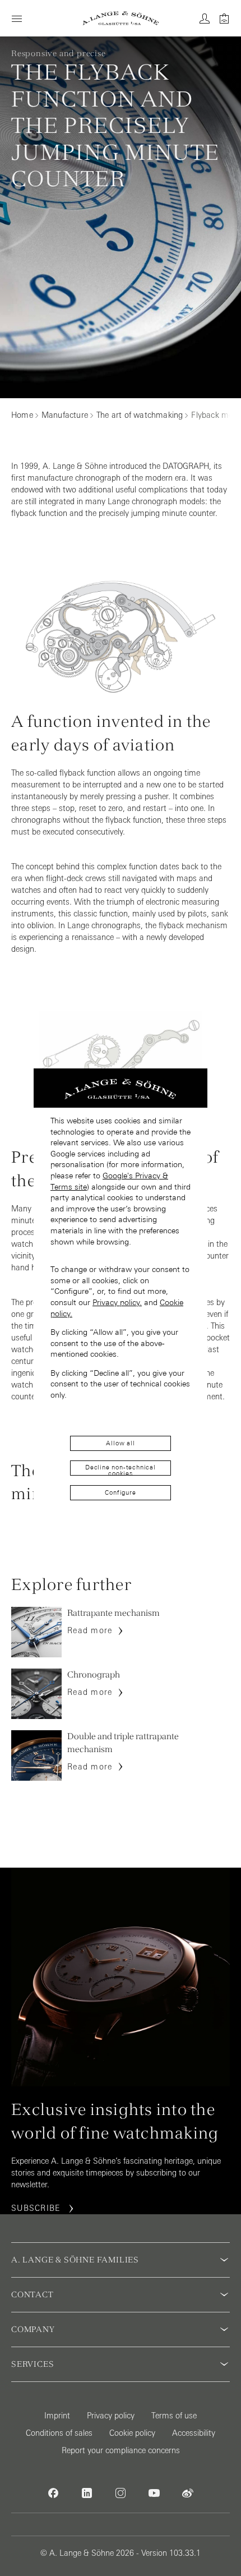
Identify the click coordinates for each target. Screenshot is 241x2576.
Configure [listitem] (120, 1492)
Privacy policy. (117, 1302)
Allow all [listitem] (120, 1443)
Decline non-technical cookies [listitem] (121, 1470)
